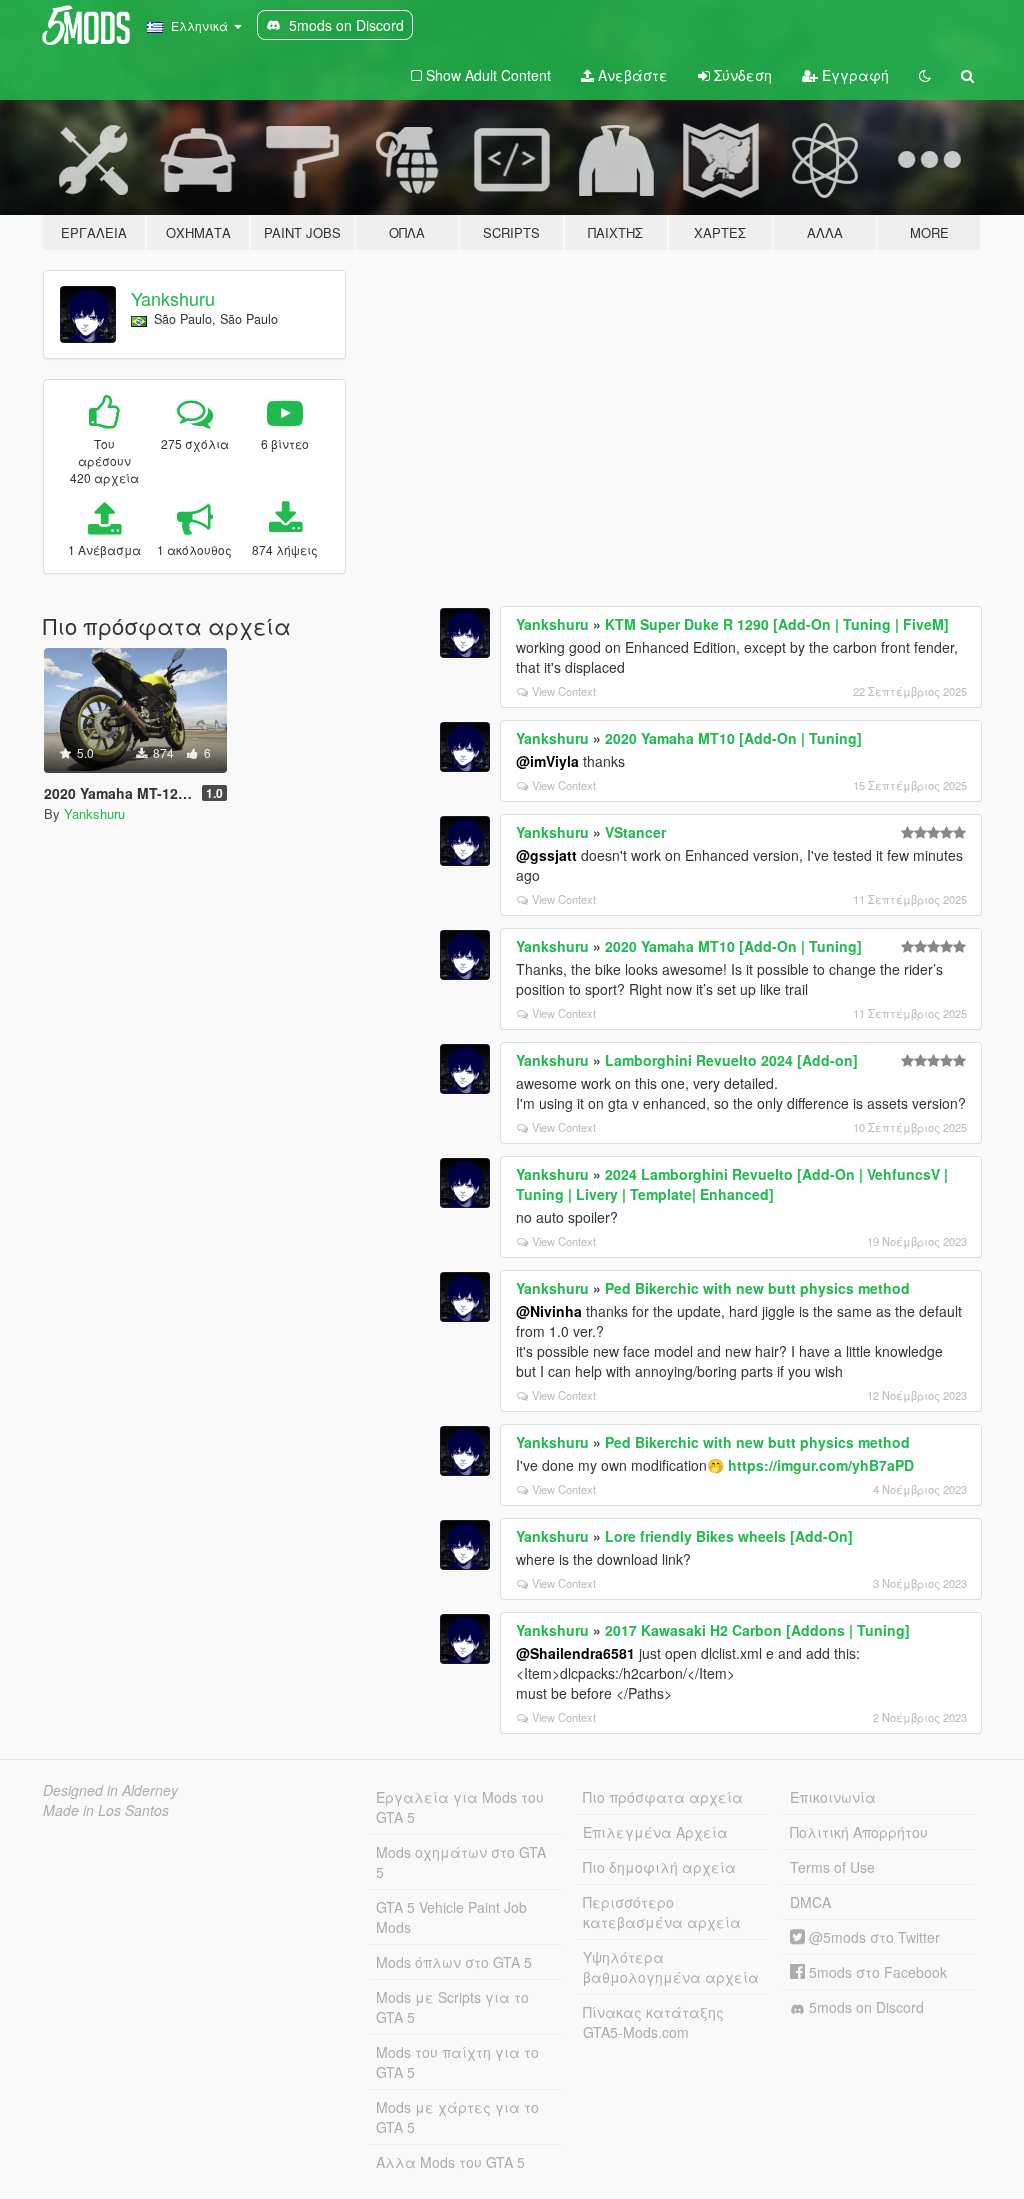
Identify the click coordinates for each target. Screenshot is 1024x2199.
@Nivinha (549, 1311)
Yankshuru (173, 298)
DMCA (810, 1902)
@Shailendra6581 (575, 1653)
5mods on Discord (864, 2007)
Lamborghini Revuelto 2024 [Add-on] (731, 1060)
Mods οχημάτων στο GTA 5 (461, 1862)
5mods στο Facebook (876, 1972)
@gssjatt (546, 855)
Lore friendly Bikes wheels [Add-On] (729, 1536)
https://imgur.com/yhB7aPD (821, 1465)
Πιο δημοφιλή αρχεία (659, 1867)
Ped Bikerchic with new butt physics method (757, 1288)
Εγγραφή (853, 75)
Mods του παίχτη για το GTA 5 (457, 2062)
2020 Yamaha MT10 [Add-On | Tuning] (733, 738)
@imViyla (547, 761)
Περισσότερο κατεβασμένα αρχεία (662, 1912)
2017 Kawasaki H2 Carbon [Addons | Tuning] (757, 1630)
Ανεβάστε (631, 75)
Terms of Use (832, 1867)
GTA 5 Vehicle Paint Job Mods (451, 1917)
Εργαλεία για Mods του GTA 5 (460, 1807)
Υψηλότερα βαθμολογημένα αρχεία (671, 1967)
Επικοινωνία (833, 1797)
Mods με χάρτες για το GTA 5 (457, 2117)
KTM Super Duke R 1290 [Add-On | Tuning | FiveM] (777, 624)
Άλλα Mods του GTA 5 (450, 2162)
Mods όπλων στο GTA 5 (454, 1962)
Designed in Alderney (110, 1790)
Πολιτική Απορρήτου (859, 1832)
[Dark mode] (925, 75)
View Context (564, 691)
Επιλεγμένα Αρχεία (655, 1832)
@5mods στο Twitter (872, 1937)
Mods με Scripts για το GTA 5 (452, 2007)
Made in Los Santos (106, 1810)
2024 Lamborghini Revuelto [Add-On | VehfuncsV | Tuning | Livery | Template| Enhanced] (732, 1184)
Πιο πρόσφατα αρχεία (663, 1797)
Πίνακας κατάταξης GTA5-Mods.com (653, 2022)
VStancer (635, 832)
